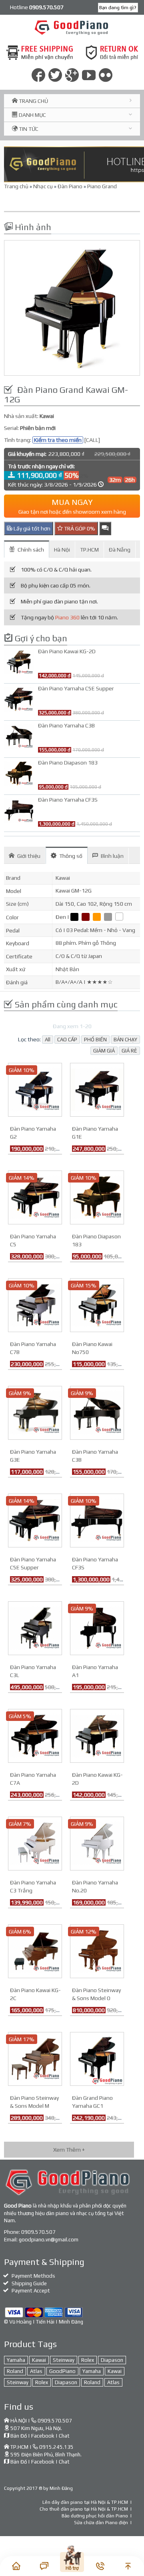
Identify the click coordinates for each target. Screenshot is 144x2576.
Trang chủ (16, 186)
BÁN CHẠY (125, 1040)
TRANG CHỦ (33, 101)
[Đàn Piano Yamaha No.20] (97, 1843)
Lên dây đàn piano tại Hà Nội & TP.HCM (85, 2502)
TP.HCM (89, 550)
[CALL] (92, 440)
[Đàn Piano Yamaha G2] (35, 1089)
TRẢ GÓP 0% (79, 528)
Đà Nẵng (120, 550)
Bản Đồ (19, 2436)
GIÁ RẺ (129, 1051)
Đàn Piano (70, 186)
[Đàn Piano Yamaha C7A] (35, 1735)
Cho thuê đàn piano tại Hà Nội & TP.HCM (84, 2509)
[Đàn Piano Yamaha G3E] (35, 1412)
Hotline (37, 7)
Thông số (71, 856)
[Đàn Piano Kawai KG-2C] (35, 1951)
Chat (64, 2436)
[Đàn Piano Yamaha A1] (97, 1628)
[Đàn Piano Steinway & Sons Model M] (35, 2058)
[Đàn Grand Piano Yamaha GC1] (97, 2058)
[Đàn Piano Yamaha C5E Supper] (35, 1520)
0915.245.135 (56, 2447)
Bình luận (112, 856)
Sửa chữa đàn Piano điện (101, 2523)
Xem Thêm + (69, 2150)
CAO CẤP (67, 1040)
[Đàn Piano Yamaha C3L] (35, 1628)
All (48, 1040)
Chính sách (31, 550)
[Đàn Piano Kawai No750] (97, 1305)
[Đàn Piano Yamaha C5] (35, 1197)
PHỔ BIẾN (95, 1040)
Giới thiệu (29, 856)
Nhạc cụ (43, 186)
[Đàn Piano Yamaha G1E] (97, 1089)
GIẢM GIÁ (104, 1051)
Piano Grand (102, 186)
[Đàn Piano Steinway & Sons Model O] (97, 1951)
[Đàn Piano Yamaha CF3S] (97, 1520)
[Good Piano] (72, 27)
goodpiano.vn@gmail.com (49, 2240)
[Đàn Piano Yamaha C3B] (97, 1412)
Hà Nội (62, 550)
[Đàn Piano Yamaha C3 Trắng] (35, 1843)
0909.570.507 (38, 2232)
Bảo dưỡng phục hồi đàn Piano (95, 2516)
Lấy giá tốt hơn (31, 528)
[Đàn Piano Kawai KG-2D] (97, 1735)
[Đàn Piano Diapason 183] (97, 1197)
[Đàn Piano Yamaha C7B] (35, 1305)
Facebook (43, 2436)
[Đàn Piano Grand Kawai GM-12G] (72, 308)
